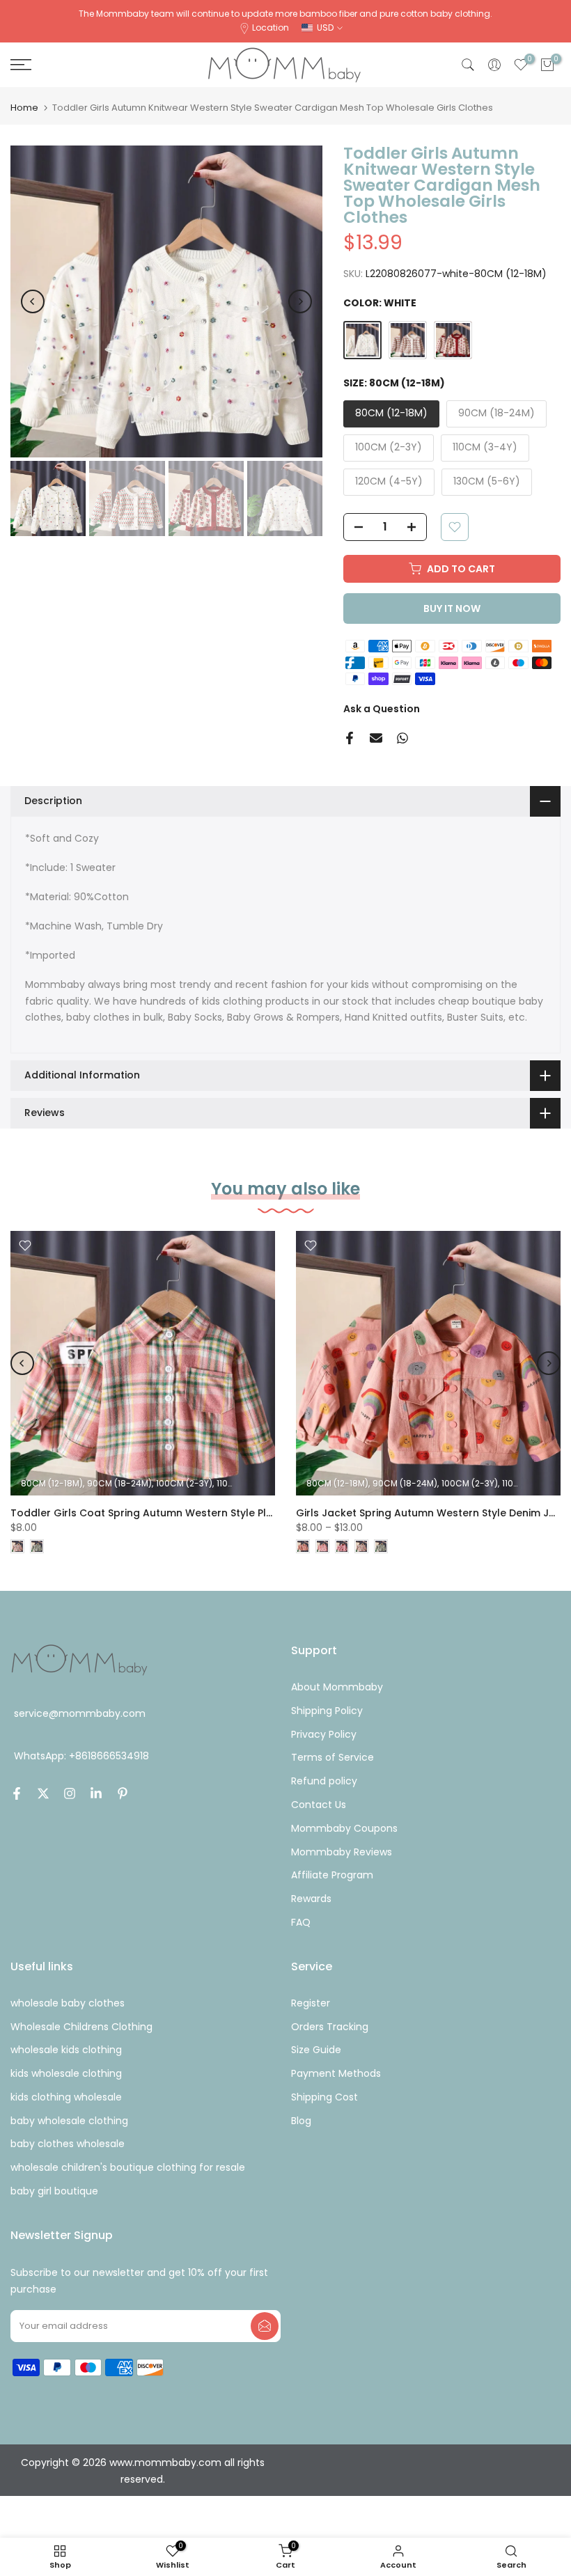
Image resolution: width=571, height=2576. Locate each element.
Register (311, 2003)
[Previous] (33, 301)
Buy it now (452, 608)
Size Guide (316, 2050)
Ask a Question (382, 709)
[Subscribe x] (265, 2326)
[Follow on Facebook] (17, 1793)
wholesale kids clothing (66, 2050)
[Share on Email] (376, 738)
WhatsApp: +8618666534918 (81, 1756)
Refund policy (324, 1781)
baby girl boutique (54, 2191)
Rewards (311, 1899)
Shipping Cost (324, 2097)
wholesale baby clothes (68, 2003)
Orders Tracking (330, 2027)
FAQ (301, 1922)
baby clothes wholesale (68, 2144)
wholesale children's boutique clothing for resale (128, 2167)
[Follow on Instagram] (70, 1793)
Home (24, 108)
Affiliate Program (332, 1875)
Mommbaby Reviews (342, 1852)
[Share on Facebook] (350, 738)
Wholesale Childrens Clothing (81, 2027)
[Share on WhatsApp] (402, 738)
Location (271, 28)
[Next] (300, 301)
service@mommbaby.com (80, 1713)
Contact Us (319, 1805)
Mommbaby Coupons (344, 1828)
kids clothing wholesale (66, 2097)
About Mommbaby (337, 1687)
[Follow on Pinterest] (123, 1793)
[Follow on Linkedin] (96, 1793)
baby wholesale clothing (69, 2121)
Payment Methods (336, 2073)
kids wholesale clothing (66, 2073)
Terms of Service (333, 1757)
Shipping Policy (327, 1711)
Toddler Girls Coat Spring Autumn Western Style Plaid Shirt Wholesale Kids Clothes (220, 1513)
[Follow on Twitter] (43, 1793)
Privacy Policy (324, 1734)
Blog (301, 2121)
